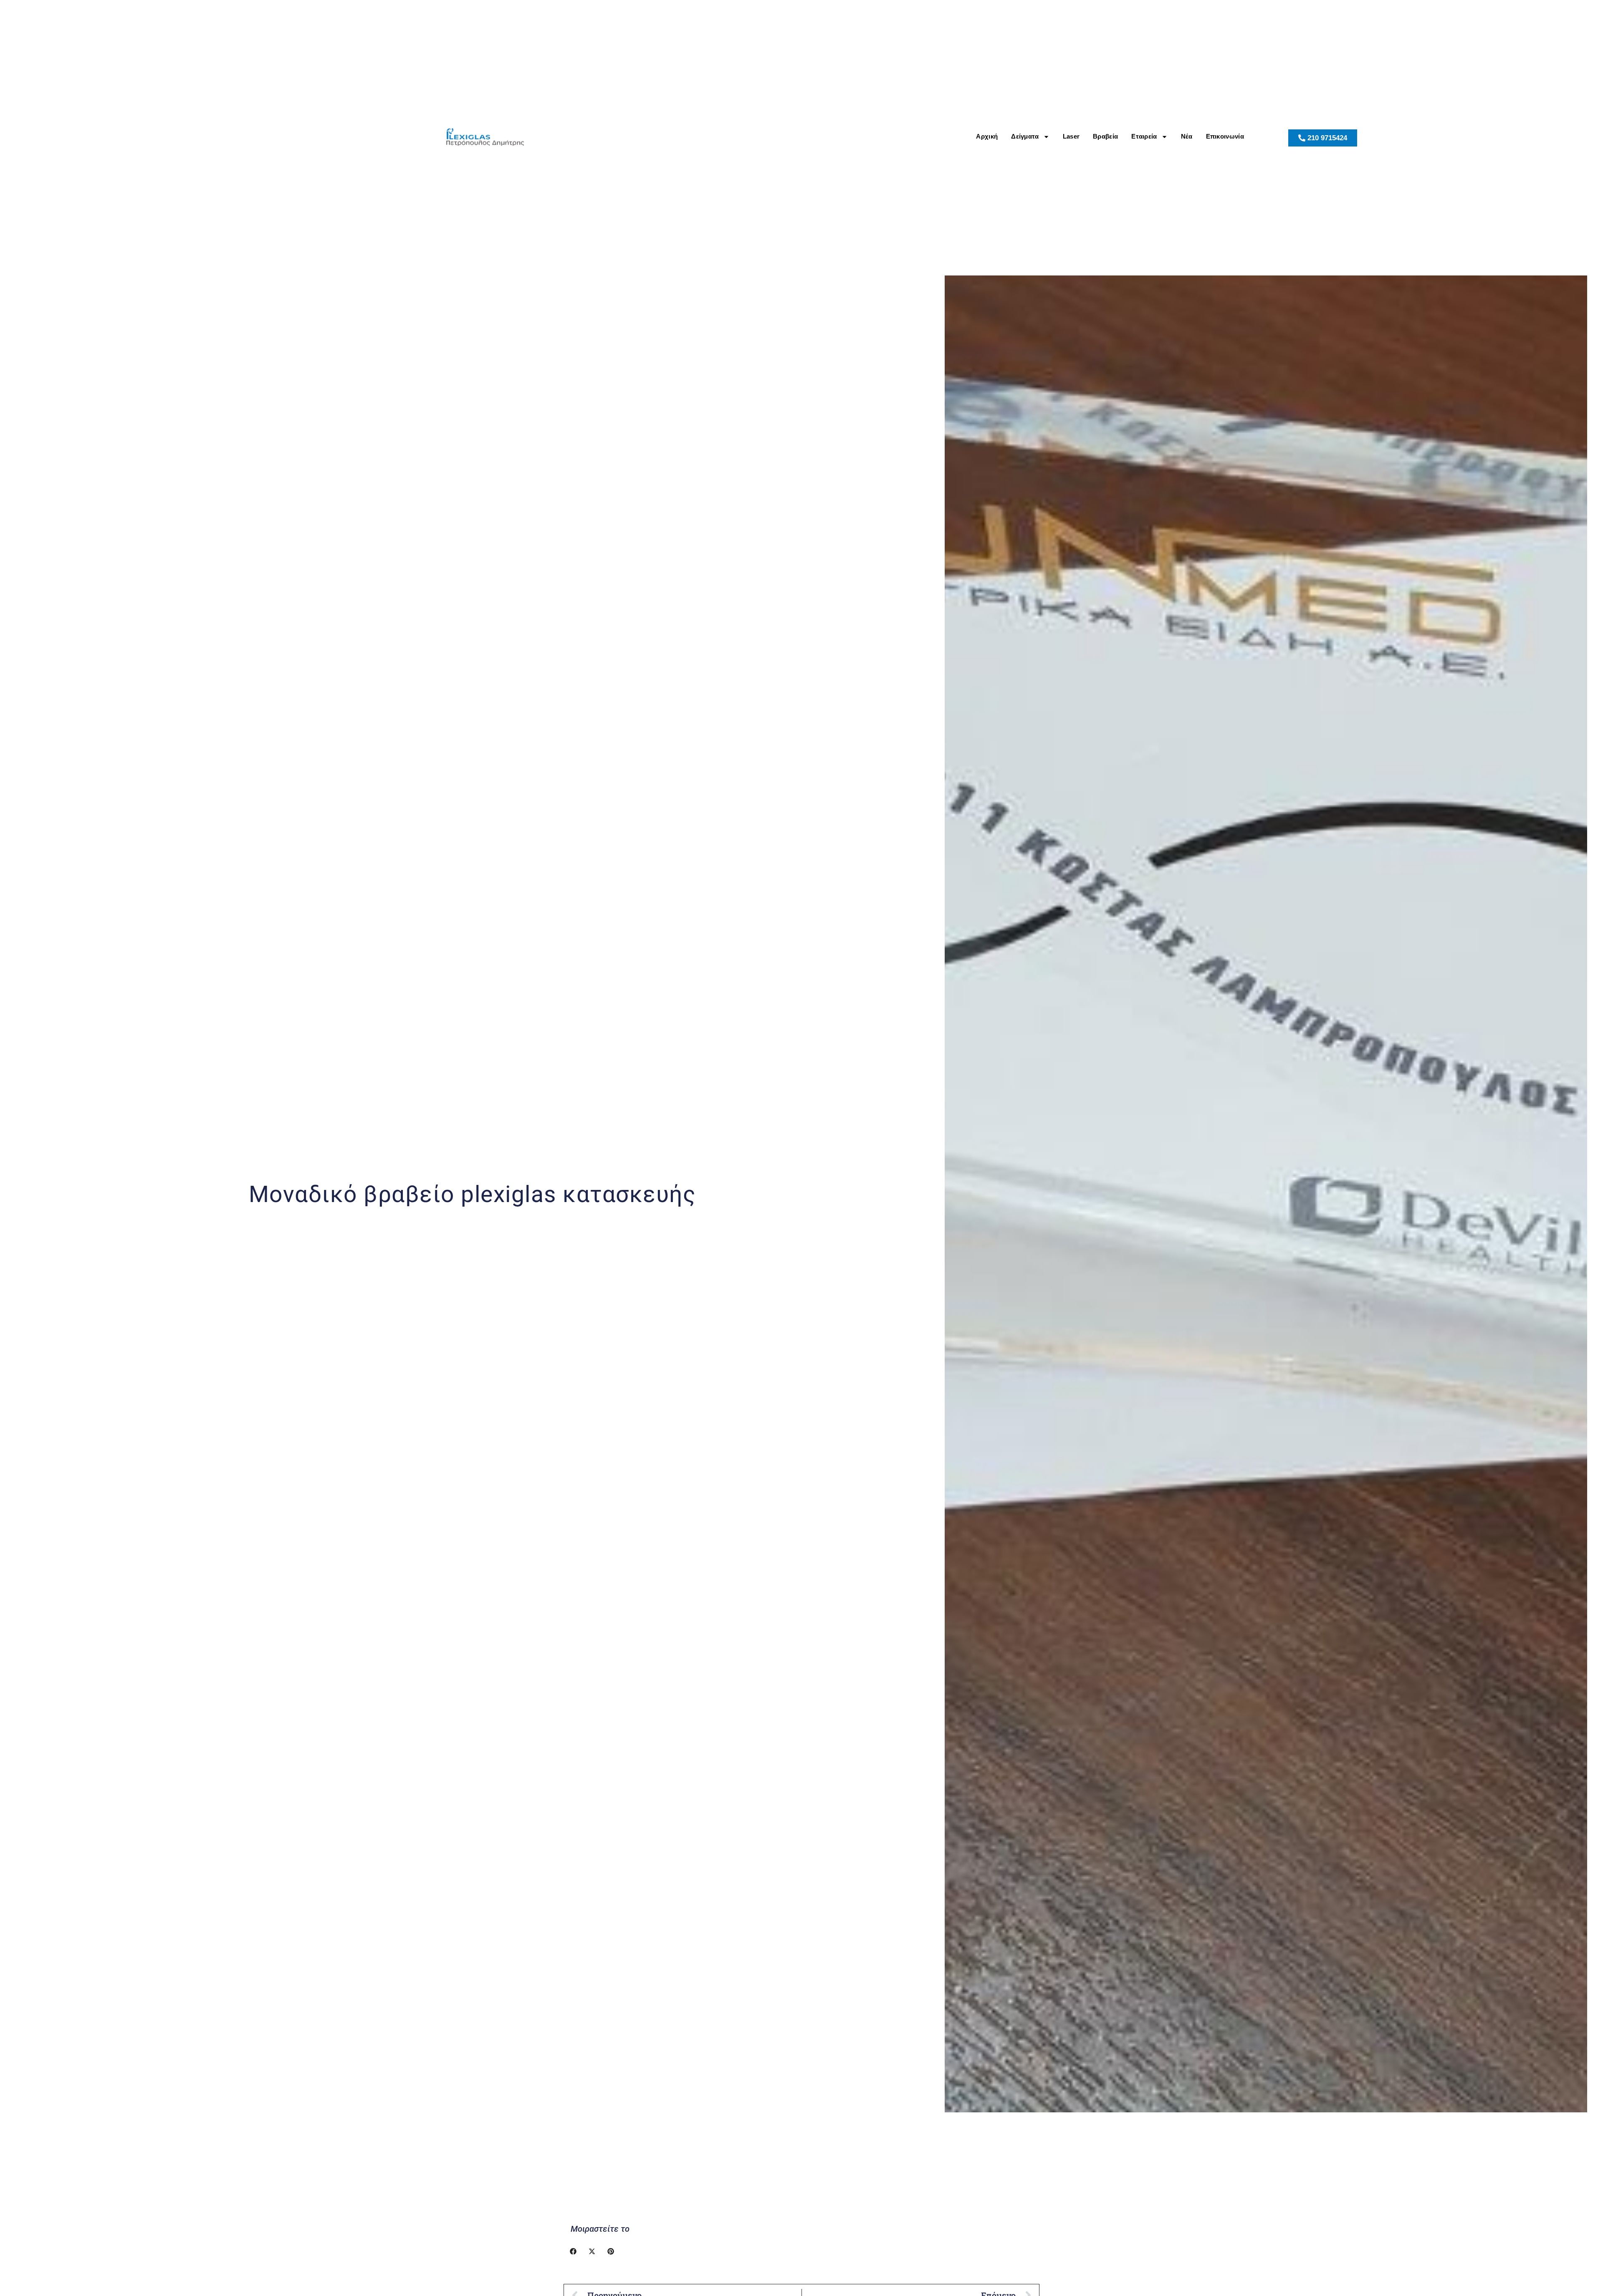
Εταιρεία (1144, 136)
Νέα (1187, 136)
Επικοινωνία (1225, 136)
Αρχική (987, 136)
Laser (1071, 136)
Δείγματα (1025, 136)
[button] (573, 2251)
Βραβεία (1105, 136)
